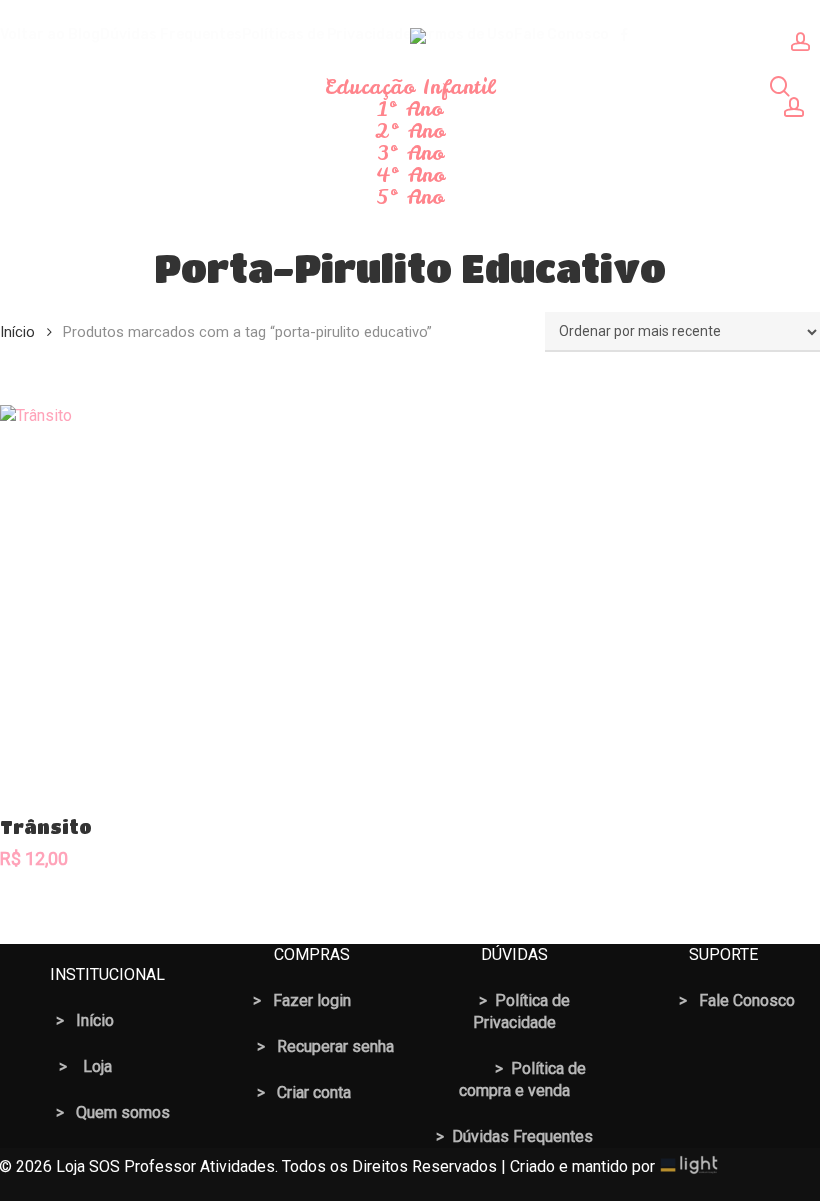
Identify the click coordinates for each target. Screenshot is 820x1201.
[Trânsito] (196, 601)
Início (17, 332)
